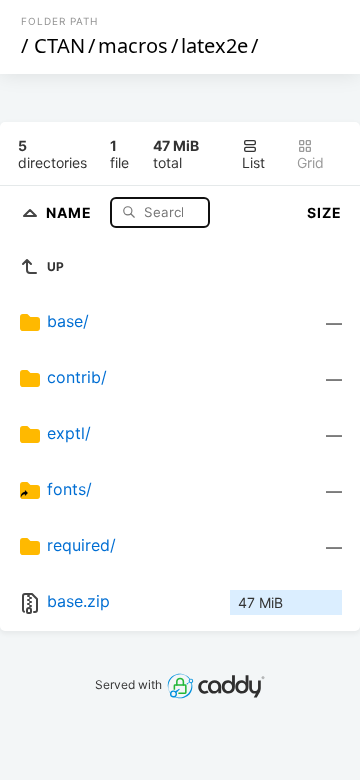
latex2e (214, 45)
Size (324, 212)
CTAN (59, 45)
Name (71, 211)
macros (133, 45)
